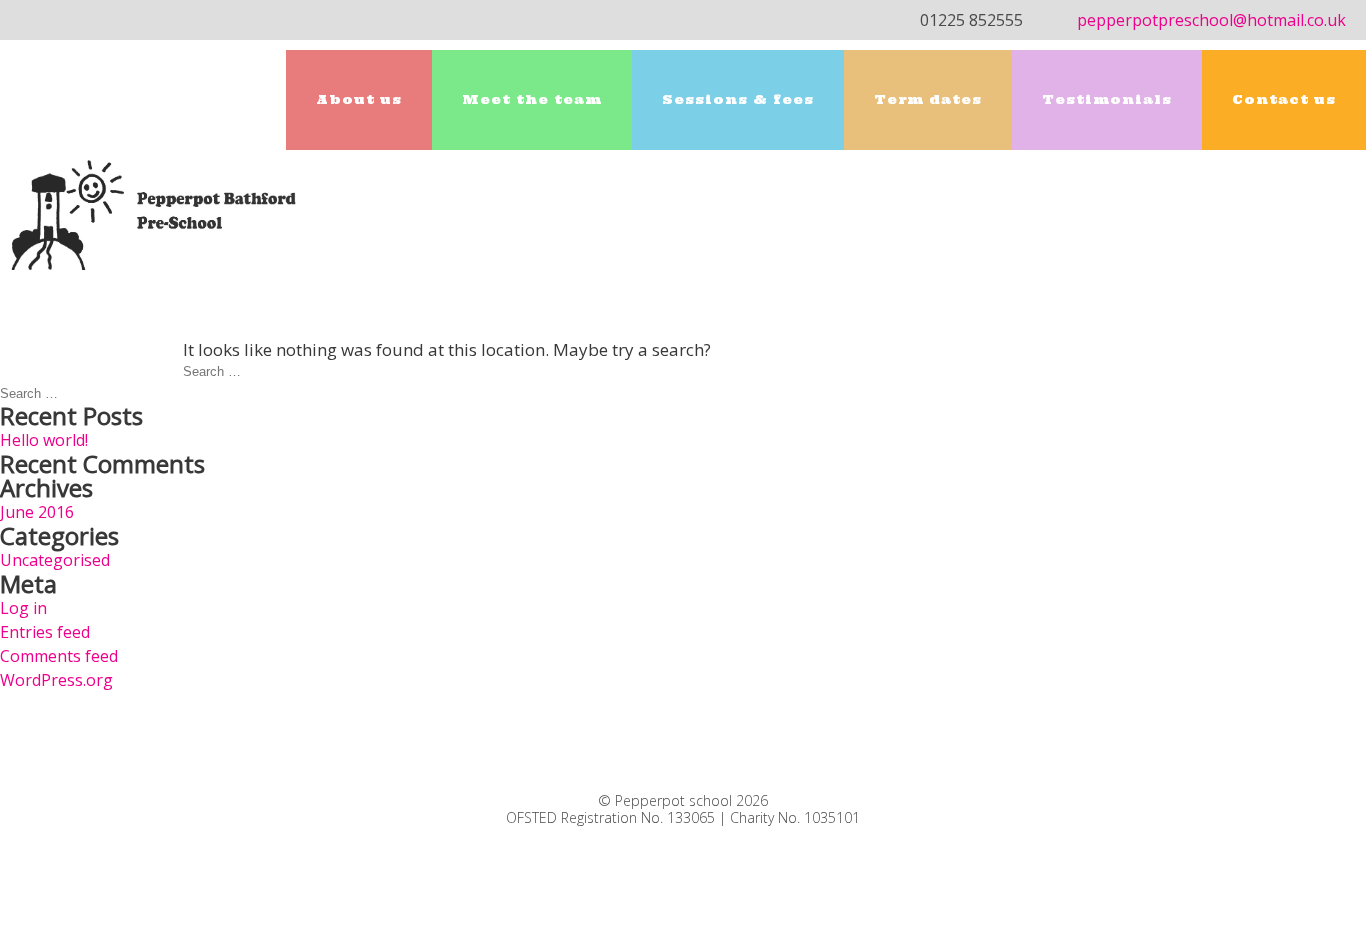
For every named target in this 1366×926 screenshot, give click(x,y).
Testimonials (1107, 99)
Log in (23, 608)
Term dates (928, 99)
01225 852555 (971, 20)
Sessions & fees (738, 99)
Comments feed (59, 656)
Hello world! (44, 440)
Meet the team (532, 99)
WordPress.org (56, 680)
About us (359, 99)
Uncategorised (55, 560)
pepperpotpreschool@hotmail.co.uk (1211, 20)
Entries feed (45, 632)
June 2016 (37, 512)
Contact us (1284, 99)
